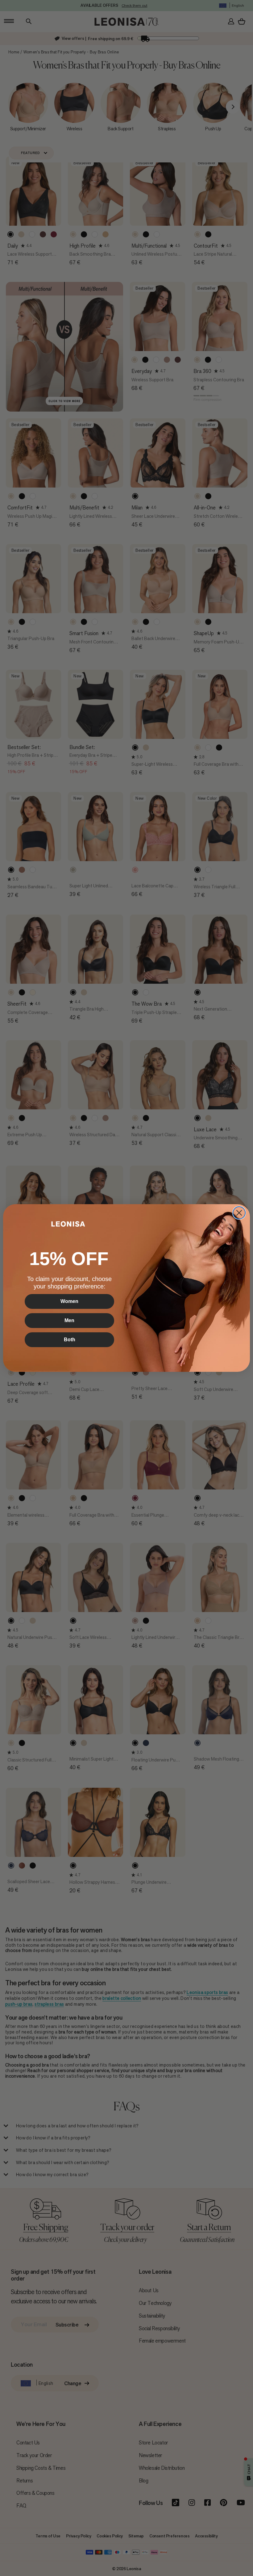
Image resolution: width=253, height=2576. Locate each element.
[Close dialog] (239, 1213)
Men (69, 1320)
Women (69, 1301)
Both (70, 1340)
